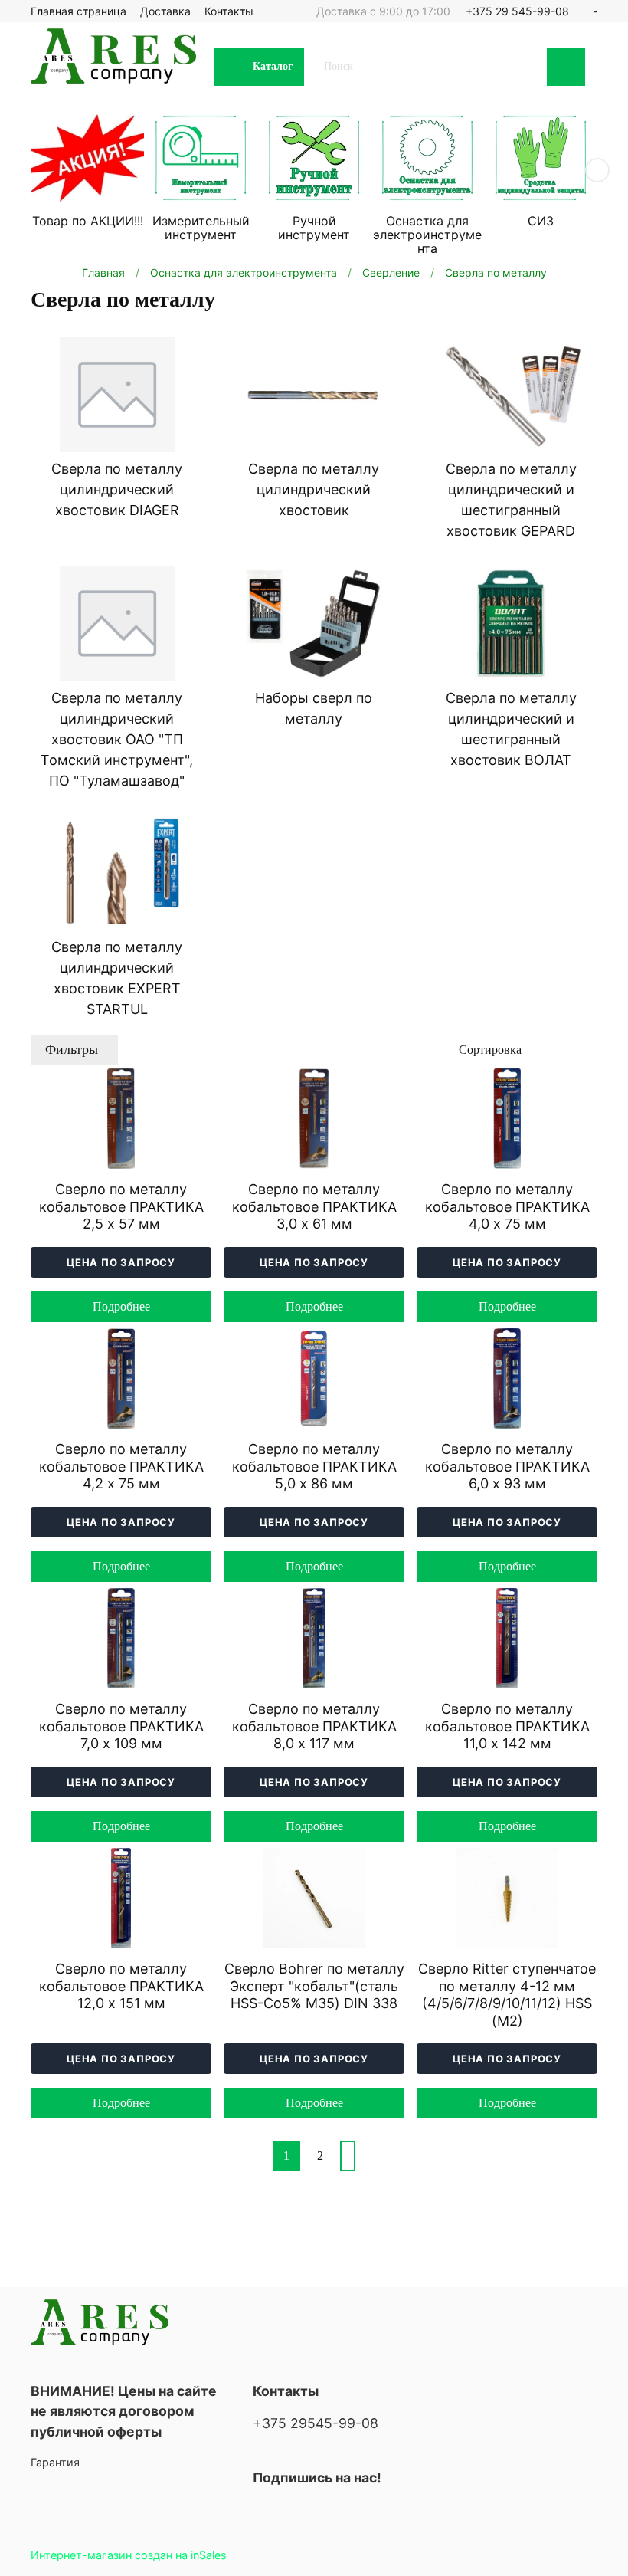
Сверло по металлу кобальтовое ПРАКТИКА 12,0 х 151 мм (121, 1986)
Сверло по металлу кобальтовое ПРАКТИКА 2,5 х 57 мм (121, 1206)
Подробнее (121, 1306)
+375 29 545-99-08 (517, 11)
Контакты (229, 11)
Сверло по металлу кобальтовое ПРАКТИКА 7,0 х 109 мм (121, 1726)
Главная (103, 272)
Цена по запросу (121, 1262)
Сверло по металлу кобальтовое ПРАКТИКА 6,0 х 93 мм (507, 1466)
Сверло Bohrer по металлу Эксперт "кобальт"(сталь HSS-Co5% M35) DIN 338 (314, 1986)
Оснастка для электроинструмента (427, 235)
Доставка (165, 11)
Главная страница (78, 11)
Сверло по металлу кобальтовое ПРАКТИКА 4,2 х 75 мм (121, 1466)
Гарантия (55, 2462)
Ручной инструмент (314, 228)
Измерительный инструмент (201, 228)
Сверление (391, 272)
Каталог (273, 66)
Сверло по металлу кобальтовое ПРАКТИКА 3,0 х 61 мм (314, 1206)
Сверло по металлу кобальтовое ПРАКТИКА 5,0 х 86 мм (314, 1466)
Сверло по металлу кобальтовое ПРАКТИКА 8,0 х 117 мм (314, 1726)
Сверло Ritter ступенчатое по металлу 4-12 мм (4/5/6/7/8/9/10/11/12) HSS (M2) (507, 1995)
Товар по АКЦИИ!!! (88, 221)
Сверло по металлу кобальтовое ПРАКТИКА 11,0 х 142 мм (507, 1726)
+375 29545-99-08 (316, 2423)
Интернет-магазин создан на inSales (129, 2555)
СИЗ (541, 221)
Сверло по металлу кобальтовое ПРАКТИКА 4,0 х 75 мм (507, 1206)
